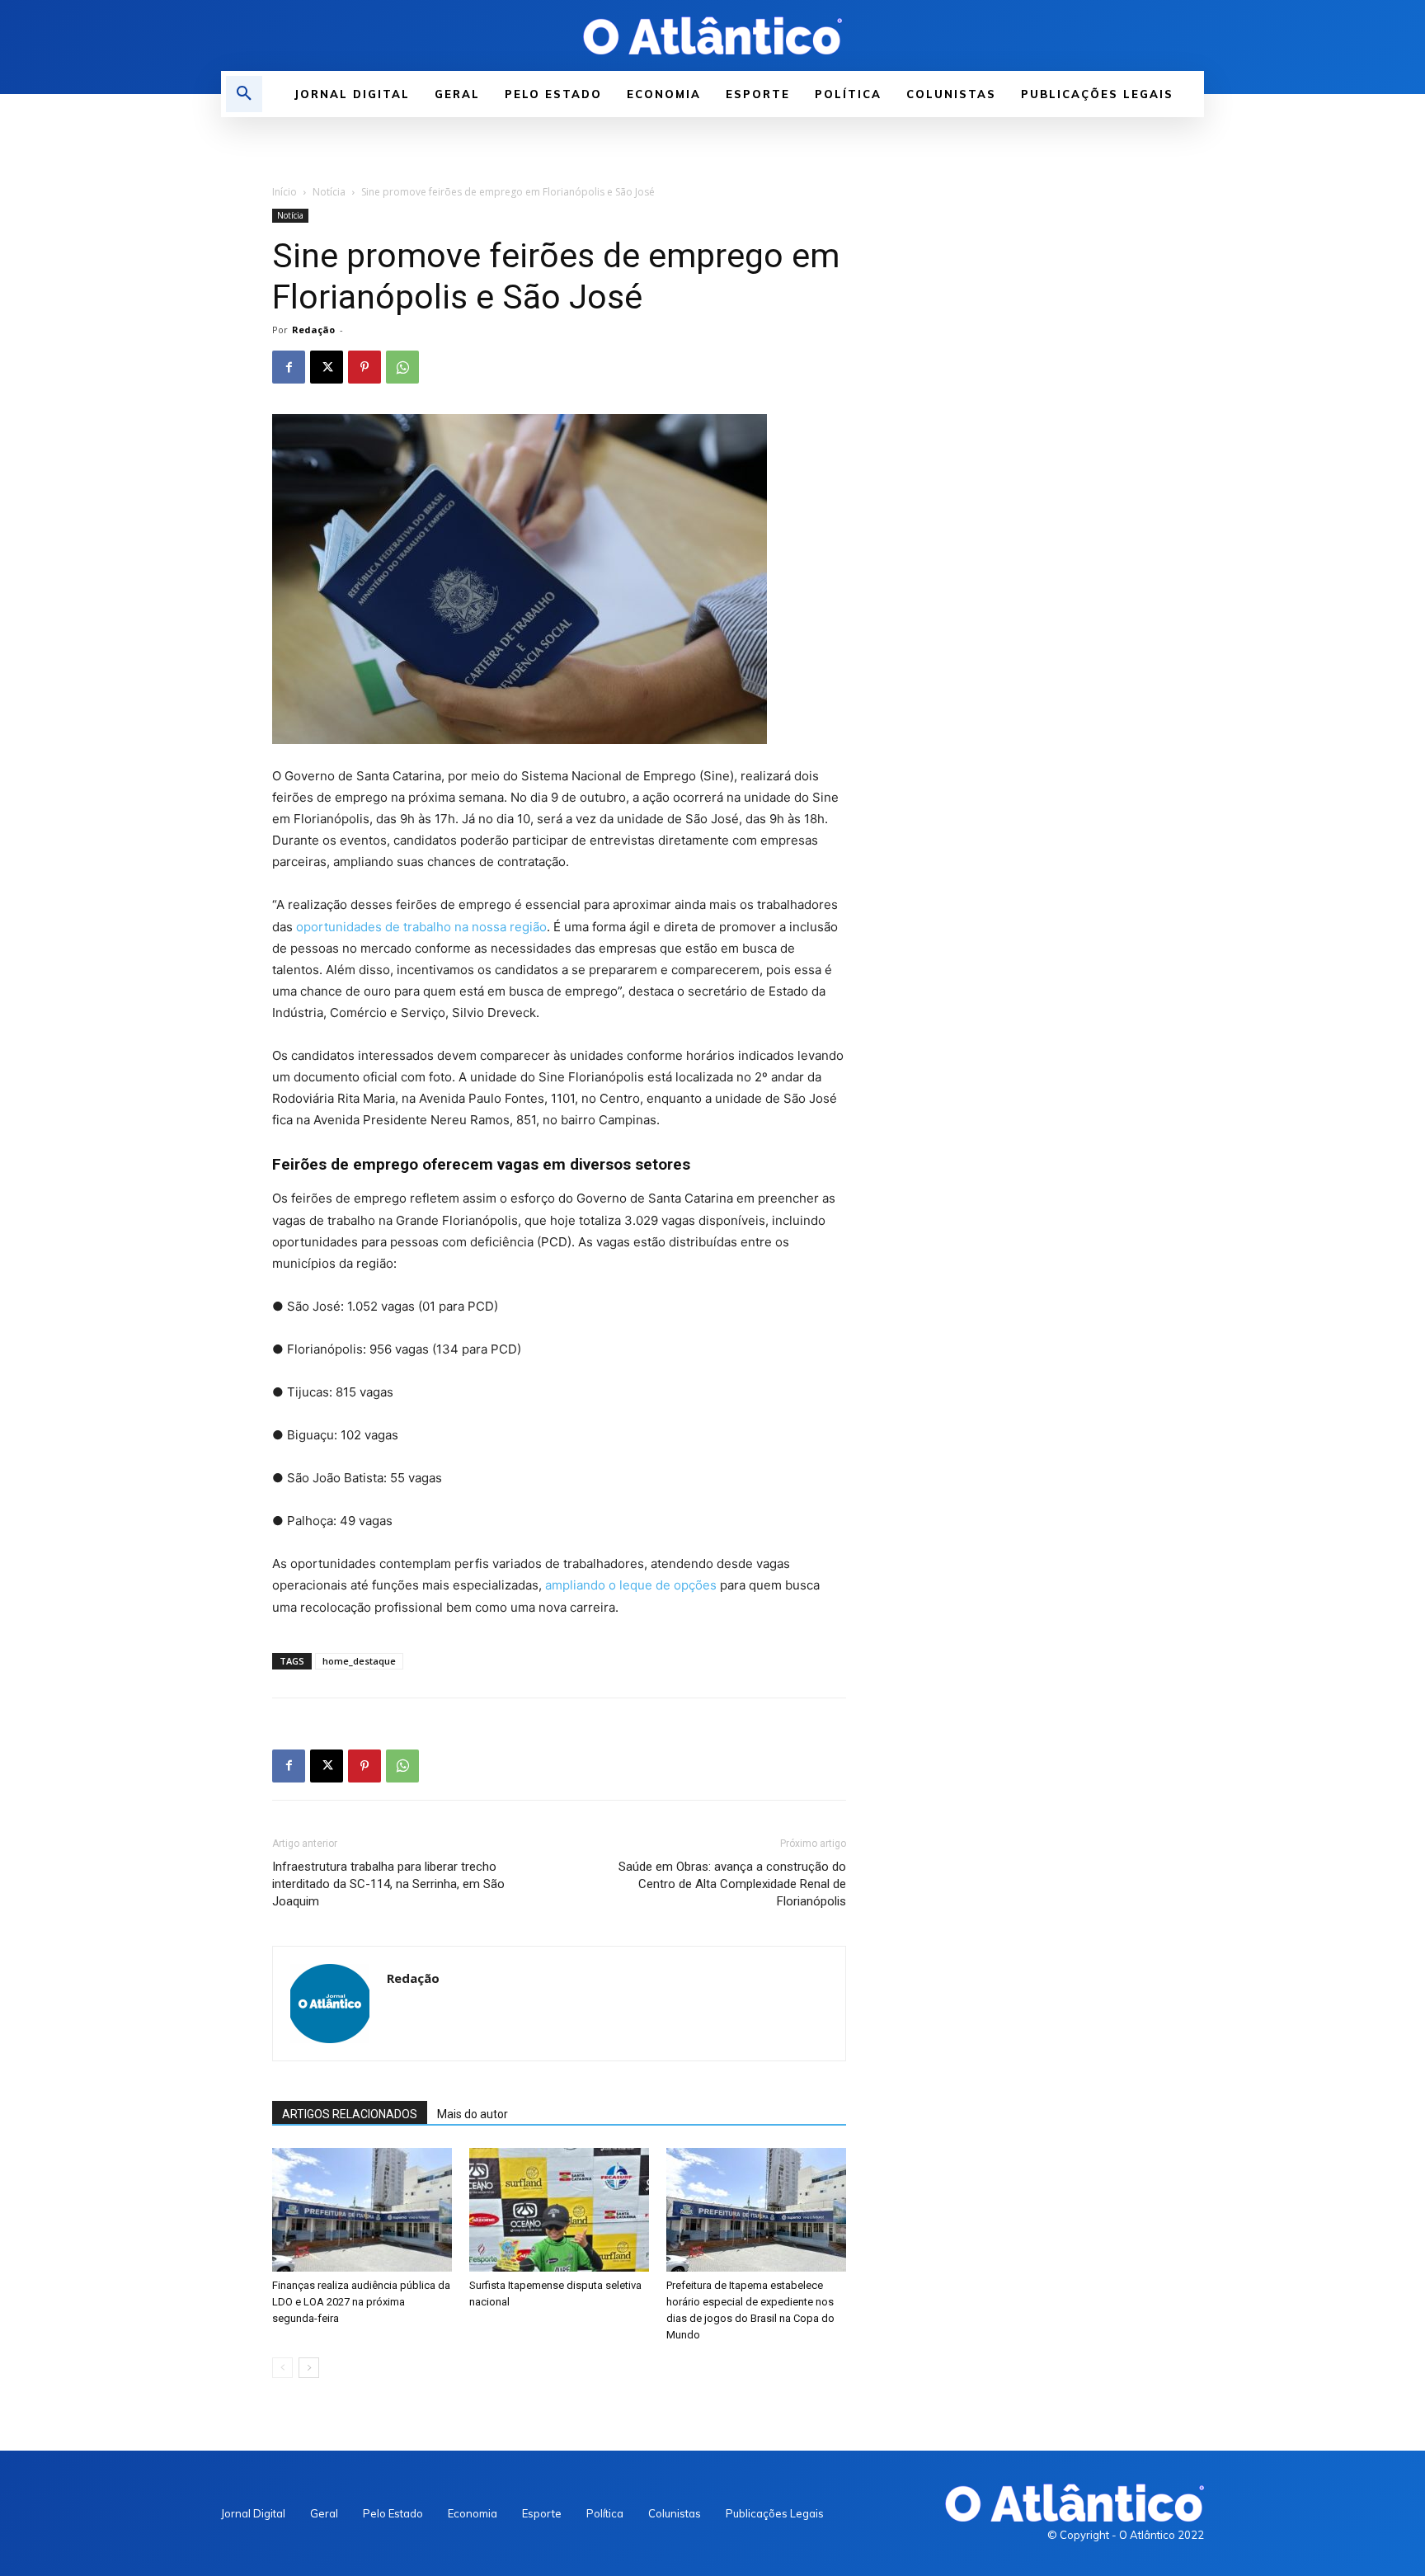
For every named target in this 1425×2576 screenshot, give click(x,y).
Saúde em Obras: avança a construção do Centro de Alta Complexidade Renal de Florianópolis (732, 1884)
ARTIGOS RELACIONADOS (350, 2114)
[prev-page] (282, 2368)
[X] (327, 367)
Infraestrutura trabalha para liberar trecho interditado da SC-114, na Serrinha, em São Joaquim (388, 1884)
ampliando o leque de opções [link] (631, 1585)
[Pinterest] (364, 367)
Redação (313, 330)
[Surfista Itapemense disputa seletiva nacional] (559, 2210)
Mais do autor (473, 2114)
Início (285, 192)
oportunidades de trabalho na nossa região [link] (421, 927)
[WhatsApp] (402, 367)
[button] (244, 94)
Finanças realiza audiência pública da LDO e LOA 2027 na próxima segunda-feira (361, 2302)
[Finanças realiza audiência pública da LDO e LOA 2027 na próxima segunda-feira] (362, 2210)
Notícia (329, 192)
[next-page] (309, 2368)
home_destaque (359, 1661)
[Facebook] (289, 367)
